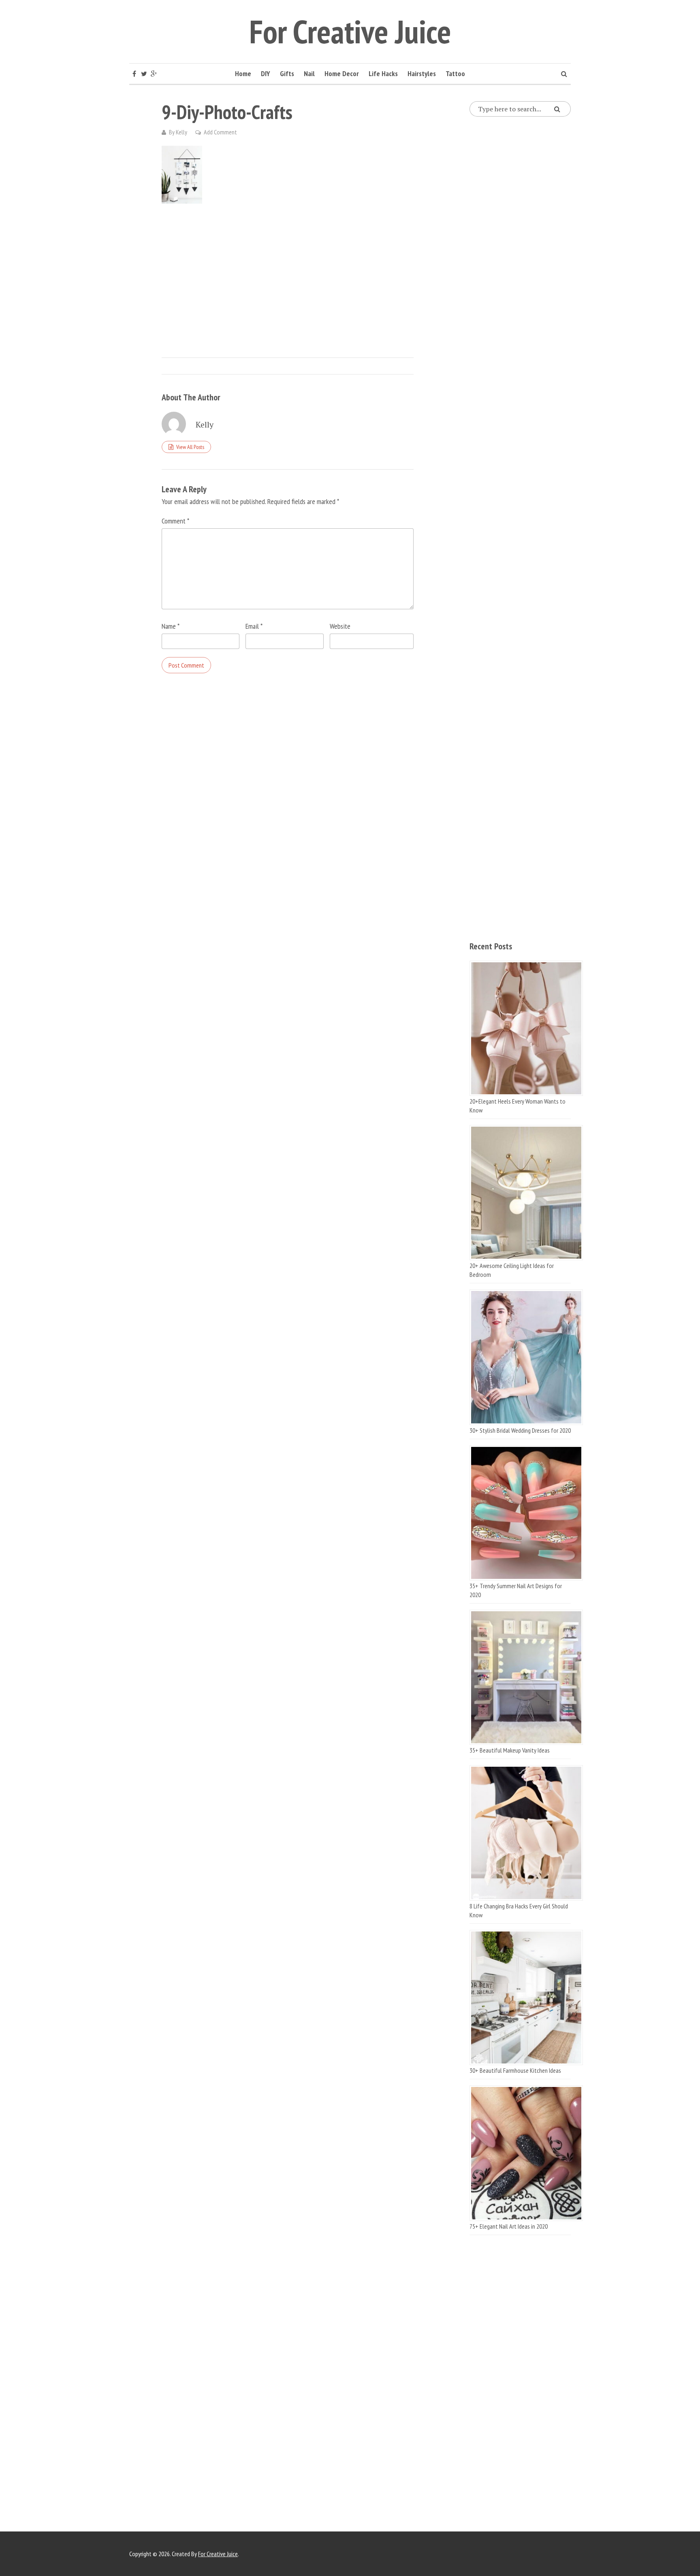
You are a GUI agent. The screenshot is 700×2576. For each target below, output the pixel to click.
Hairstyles (422, 73)
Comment (175, 521)
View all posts (190, 447)
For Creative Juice (350, 31)
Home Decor (342, 73)
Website (340, 626)
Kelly (181, 132)
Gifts (287, 73)
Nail (309, 73)
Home (243, 73)
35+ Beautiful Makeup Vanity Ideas (510, 1750)
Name (171, 626)
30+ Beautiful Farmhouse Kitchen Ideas (515, 2070)
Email (254, 626)
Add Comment (220, 132)
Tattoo (455, 73)
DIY (266, 73)
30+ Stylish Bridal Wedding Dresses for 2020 (520, 1430)
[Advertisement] (288, 272)
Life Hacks (383, 73)
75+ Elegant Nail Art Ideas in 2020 (509, 2226)
